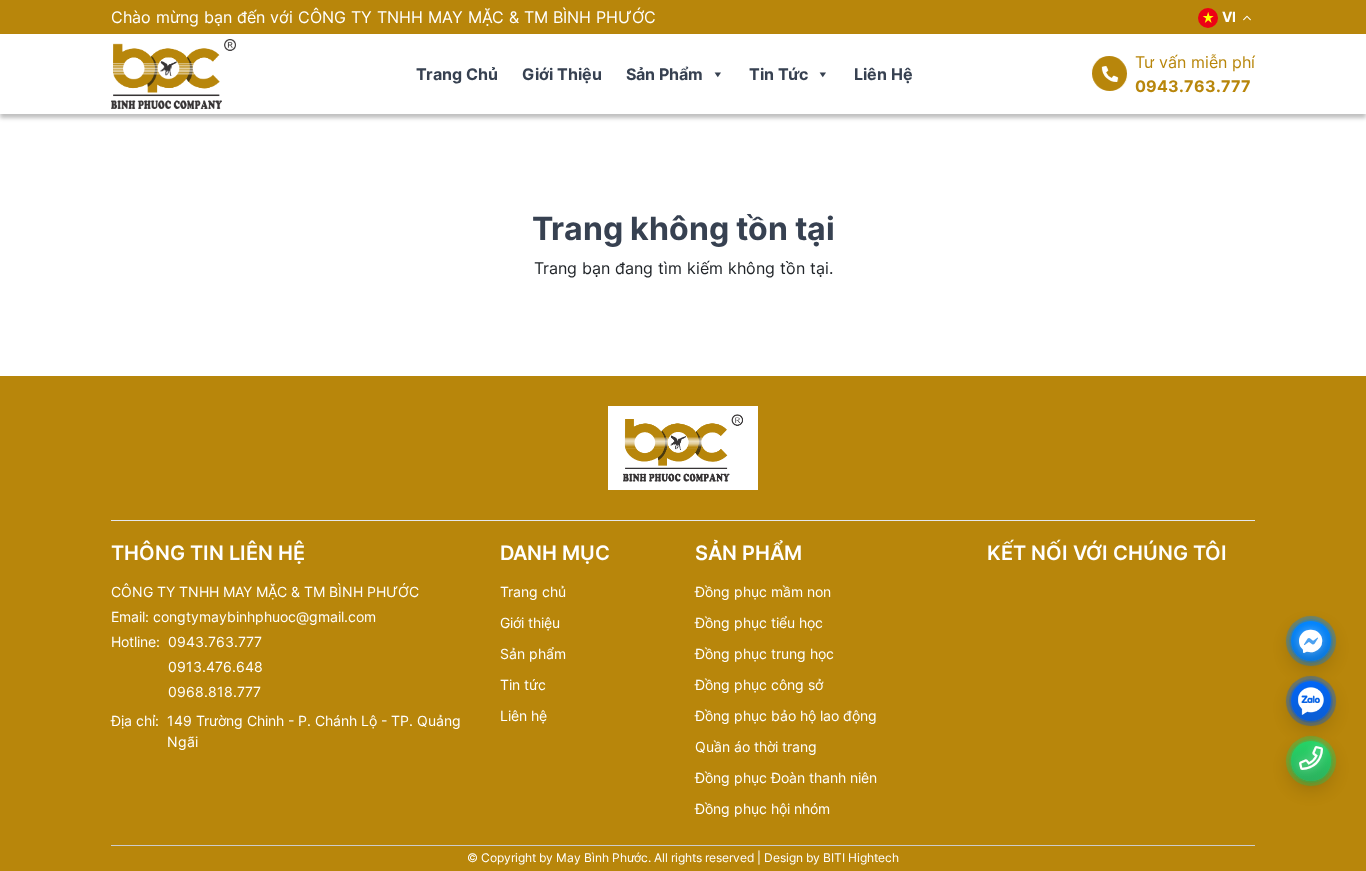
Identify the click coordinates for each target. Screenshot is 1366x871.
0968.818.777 (214, 691)
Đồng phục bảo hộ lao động (786, 715)
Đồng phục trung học (764, 653)
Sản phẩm (664, 74)
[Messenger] (1311, 641)
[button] (717, 74)
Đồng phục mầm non (763, 591)
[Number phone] (1311, 758)
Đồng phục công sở (759, 684)
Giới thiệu (562, 74)
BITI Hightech (861, 857)
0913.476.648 (215, 666)
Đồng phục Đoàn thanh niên (786, 777)
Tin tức (778, 74)
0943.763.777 (1193, 86)
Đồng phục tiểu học (759, 622)
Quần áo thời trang (756, 746)
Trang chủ (457, 74)
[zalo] (1311, 701)
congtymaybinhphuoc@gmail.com (264, 616)
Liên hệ (883, 74)
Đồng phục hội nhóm (762, 808)
